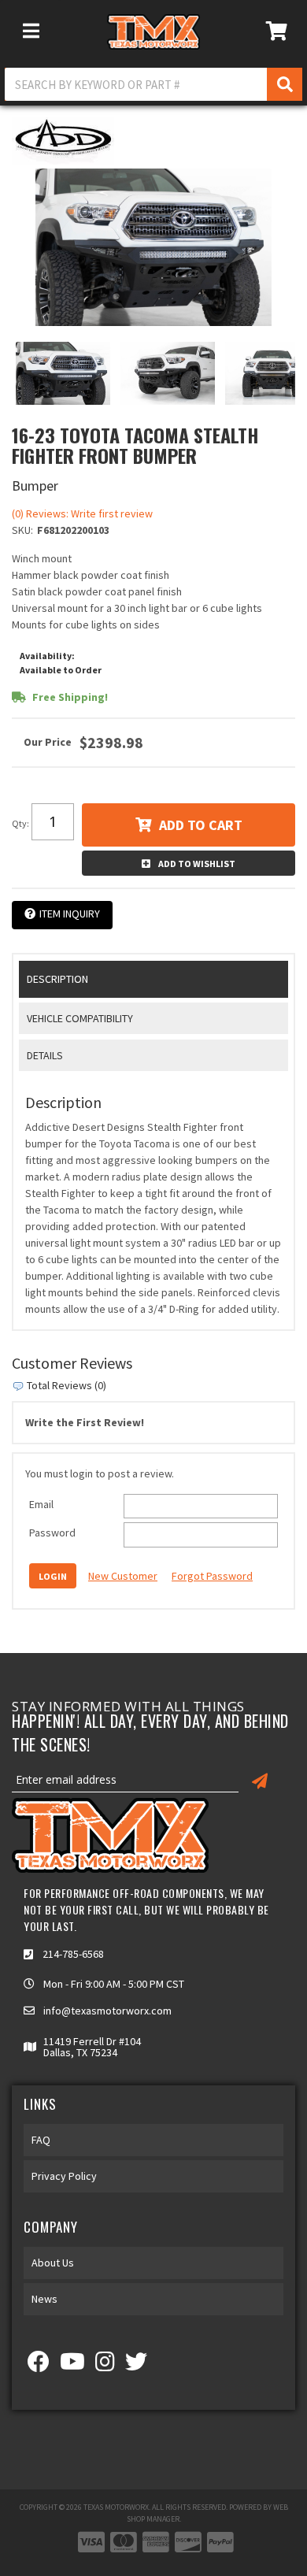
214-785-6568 (73, 1954)
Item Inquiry (70, 914)
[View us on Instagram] (105, 2366)
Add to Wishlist (197, 864)
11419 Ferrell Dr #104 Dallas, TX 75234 (92, 2047)
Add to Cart (201, 825)
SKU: (22, 530)
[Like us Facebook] (39, 2366)
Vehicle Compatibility (80, 1018)
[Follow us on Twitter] (136, 2366)
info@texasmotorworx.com (107, 2011)
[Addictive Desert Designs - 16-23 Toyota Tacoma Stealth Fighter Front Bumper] (63, 139)
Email (41, 1504)
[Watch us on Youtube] (72, 2366)
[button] (153, 84)
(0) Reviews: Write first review (82, 513)
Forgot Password (212, 1576)
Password (52, 1533)
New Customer (123, 1576)
